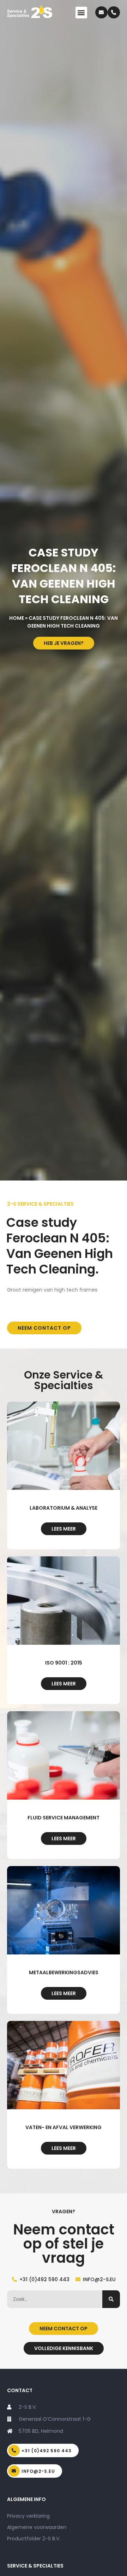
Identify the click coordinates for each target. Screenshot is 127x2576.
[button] (81, 13)
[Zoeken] (111, 2299)
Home (17, 618)
